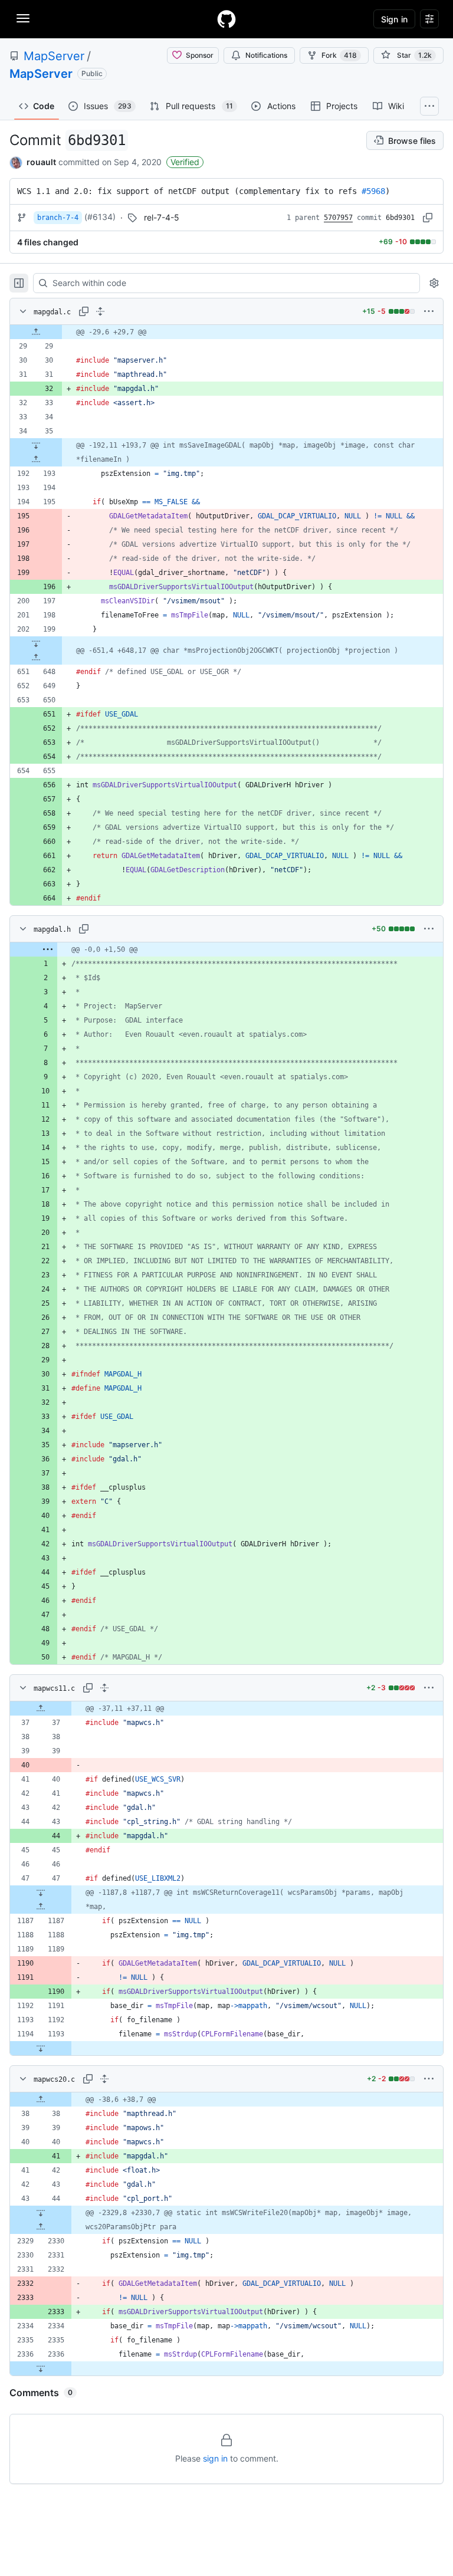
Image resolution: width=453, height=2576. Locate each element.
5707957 (338, 218)
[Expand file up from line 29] (36, 332)
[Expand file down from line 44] (41, 2213)
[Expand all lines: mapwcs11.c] (104, 1688)
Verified (185, 162)
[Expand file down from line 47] (41, 1892)
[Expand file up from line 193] (36, 459)
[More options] (429, 311)
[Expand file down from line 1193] (41, 2048)
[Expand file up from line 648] (36, 658)
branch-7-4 (58, 218)
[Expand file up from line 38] (41, 2099)
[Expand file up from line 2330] (41, 2227)
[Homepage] (226, 19)
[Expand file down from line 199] (36, 643)
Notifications (266, 55)
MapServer (54, 56)
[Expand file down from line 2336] (41, 2368)
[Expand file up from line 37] (41, 1708)
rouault (41, 162)
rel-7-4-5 (162, 217)
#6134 (100, 217)
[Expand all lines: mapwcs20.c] (104, 2079)
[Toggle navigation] (23, 18)
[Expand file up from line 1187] (41, 1907)
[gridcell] (226, 332)
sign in (215, 2458)
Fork (339, 55)
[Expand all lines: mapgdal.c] (100, 311)
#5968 (373, 191)
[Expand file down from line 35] (36, 445)
